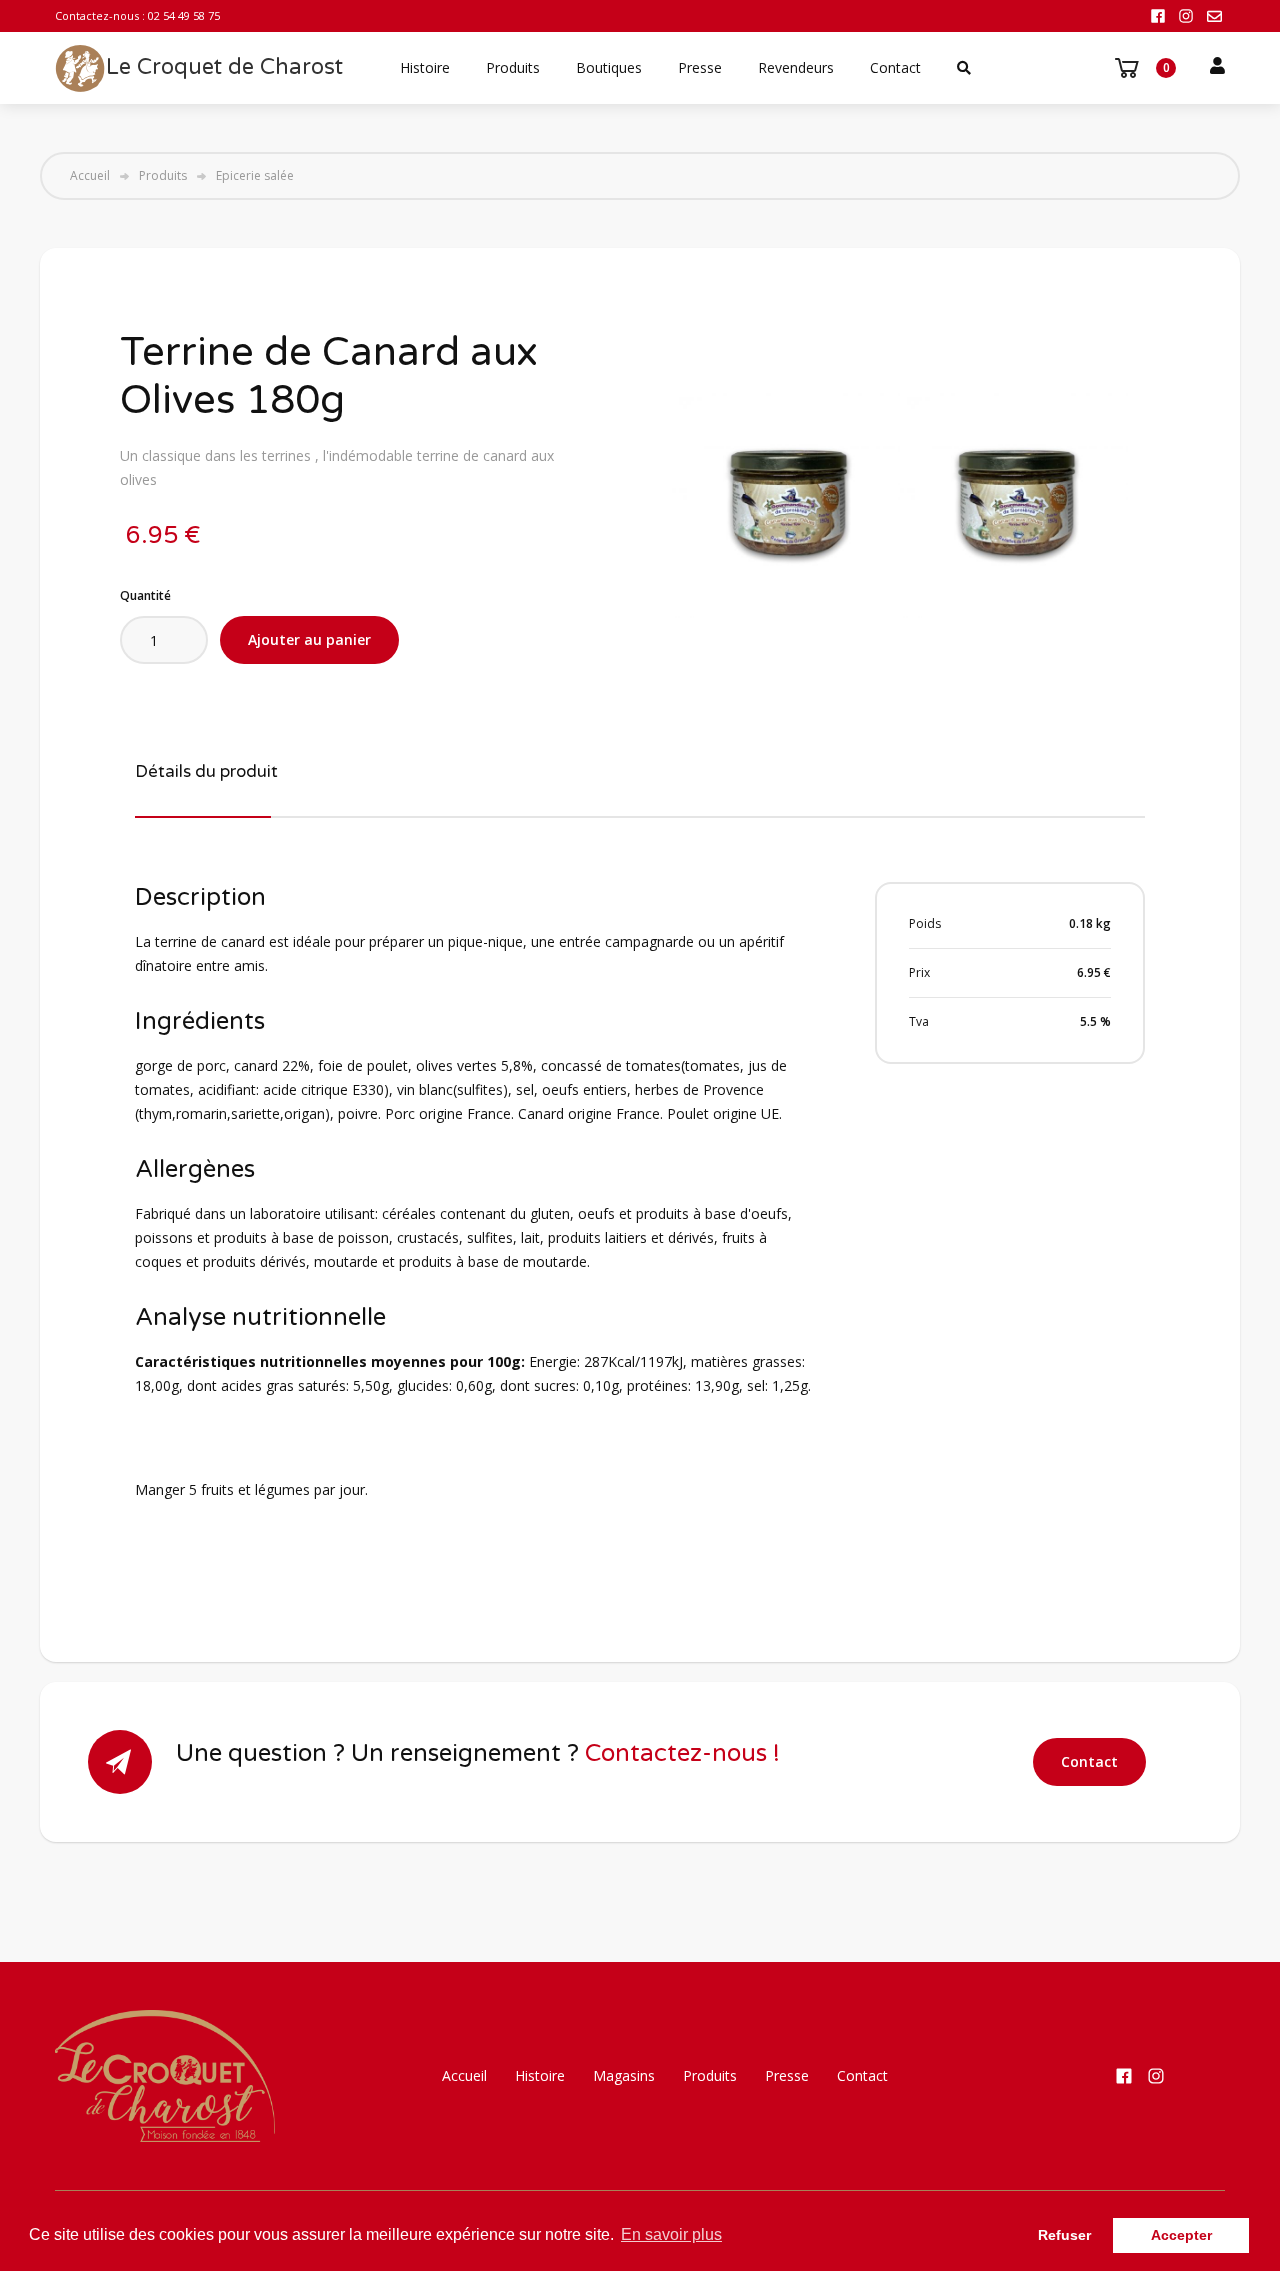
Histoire (425, 67)
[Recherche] (964, 68)
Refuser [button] (1064, 2235)
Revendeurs (796, 67)
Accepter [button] (1181, 2235)
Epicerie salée (255, 176)
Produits (513, 67)
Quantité (145, 595)
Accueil (90, 176)
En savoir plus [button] (671, 2234)
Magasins (624, 2075)
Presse (700, 67)
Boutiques (609, 67)
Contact (895, 67)
